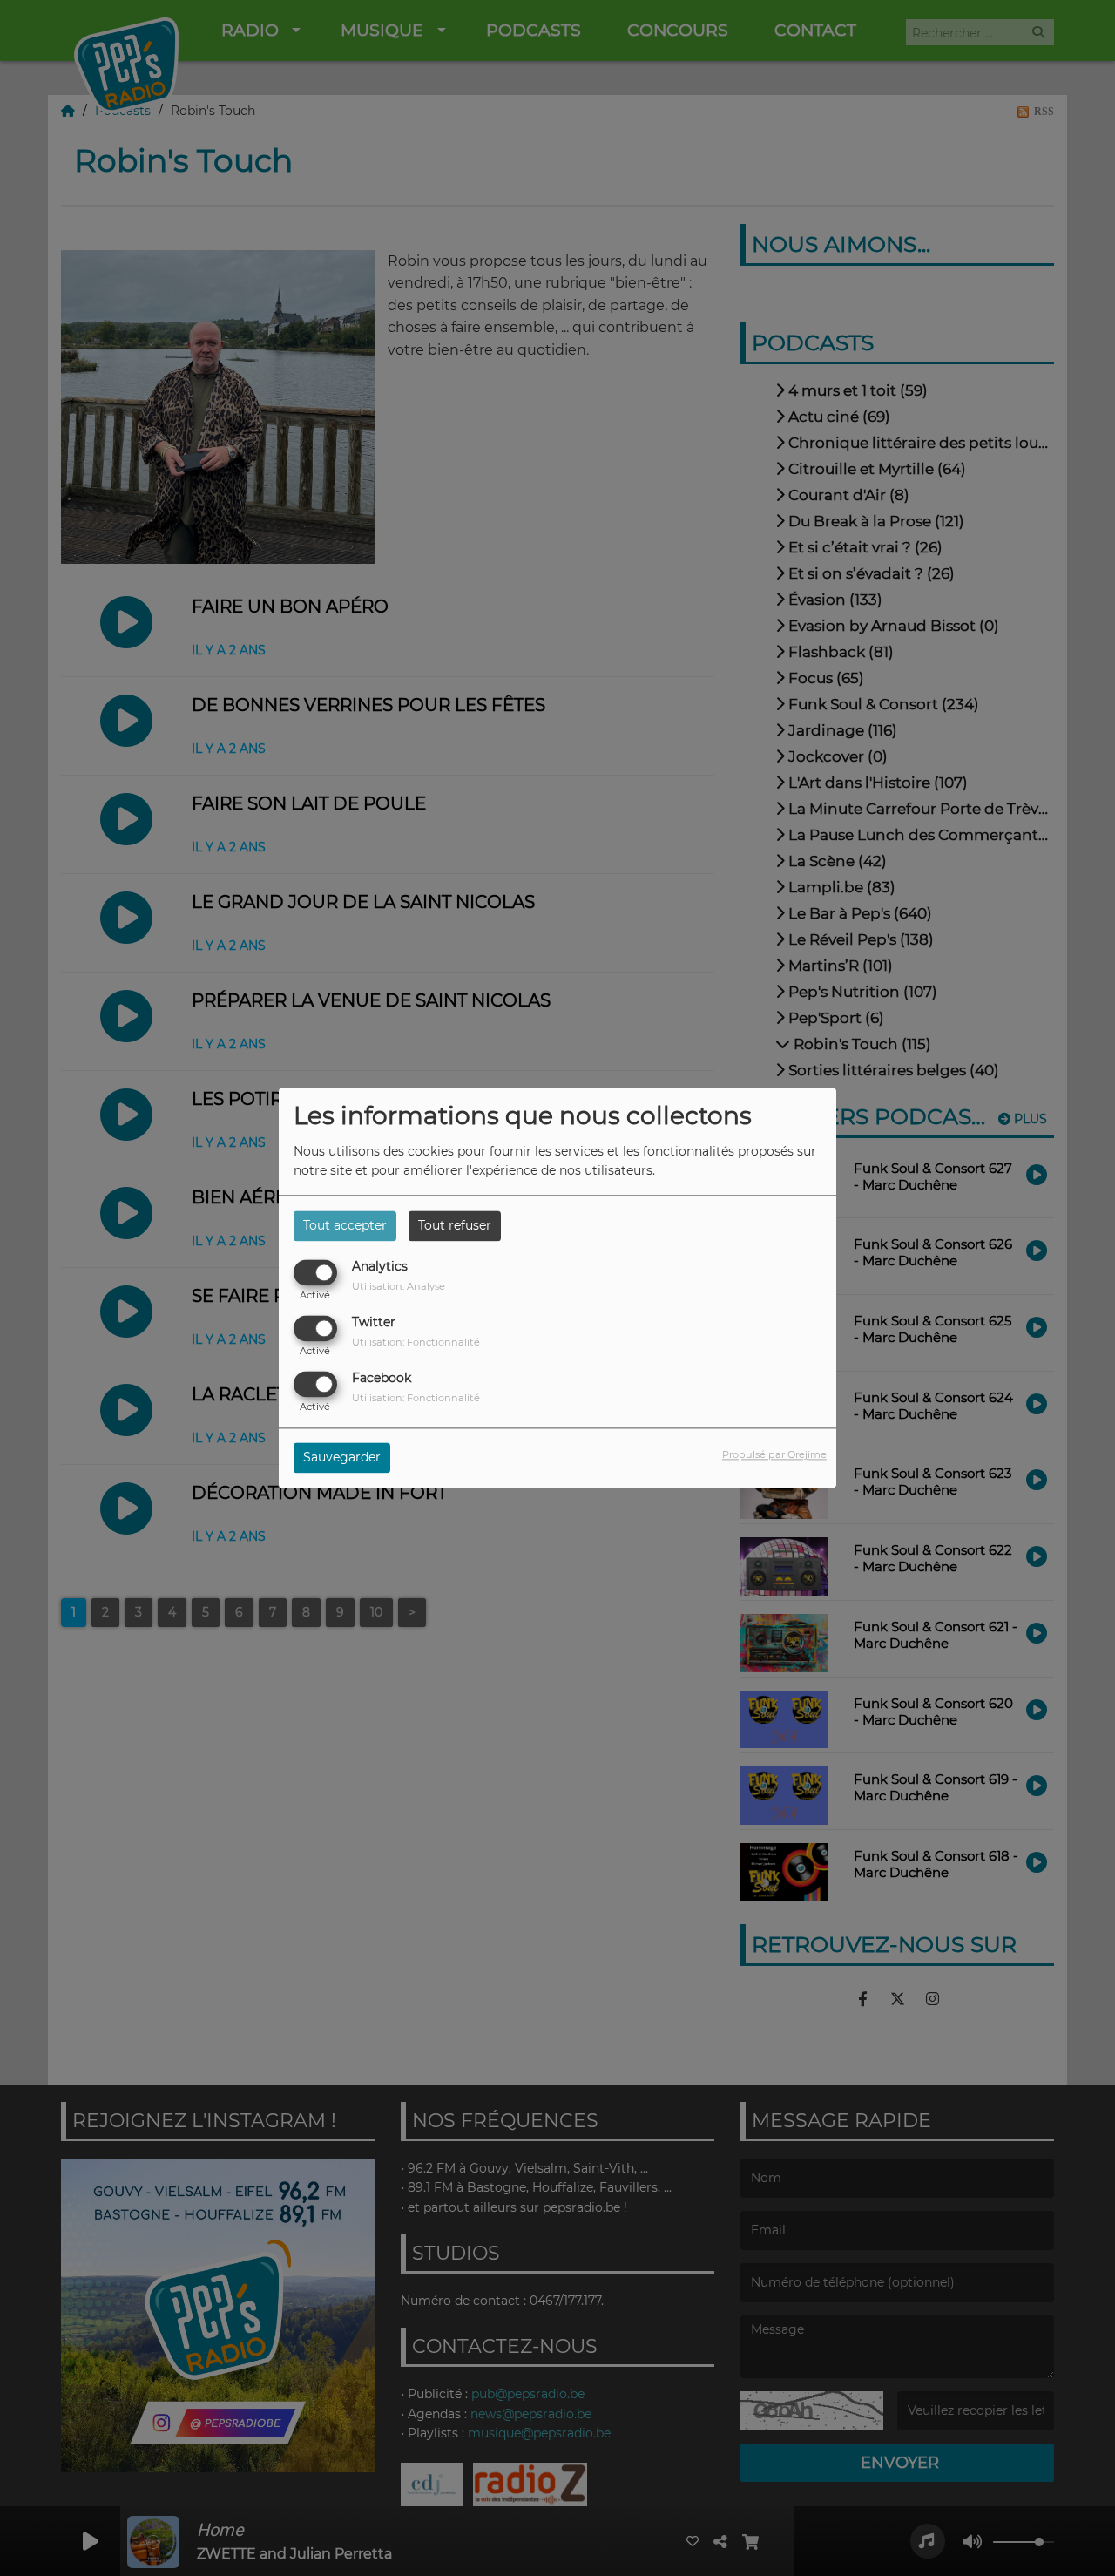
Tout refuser (455, 1225)
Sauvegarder (342, 1458)
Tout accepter (345, 1225)
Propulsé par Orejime (774, 1455)
